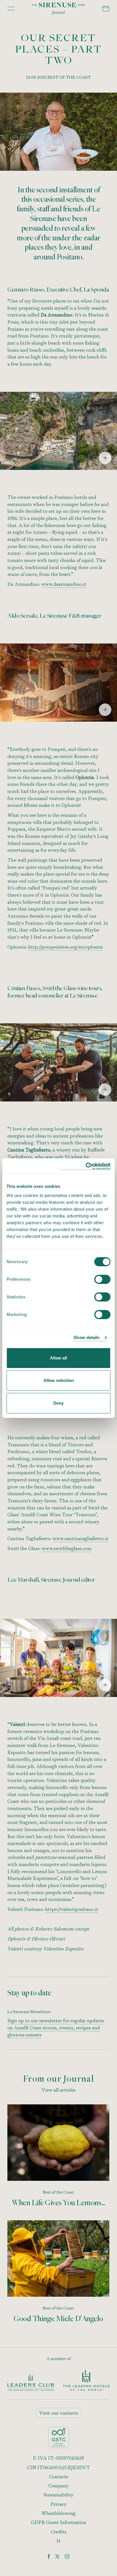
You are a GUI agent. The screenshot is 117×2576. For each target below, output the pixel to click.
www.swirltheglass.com (67, 1548)
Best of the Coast (58, 2192)
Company (58, 2486)
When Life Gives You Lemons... (59, 2203)
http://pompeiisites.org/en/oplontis (65, 947)
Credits (59, 2532)
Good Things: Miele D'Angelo (59, 2319)
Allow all (58, 1358)
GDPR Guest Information (59, 2522)
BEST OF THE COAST (69, 77)
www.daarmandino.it (64, 584)
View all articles (58, 2090)
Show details (86, 1337)
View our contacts (59, 2413)
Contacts (59, 2477)
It (58, 2541)
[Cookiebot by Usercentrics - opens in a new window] (86, 1166)
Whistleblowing (58, 2513)
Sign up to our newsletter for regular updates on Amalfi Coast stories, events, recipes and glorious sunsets (56, 2028)
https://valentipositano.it (72, 1909)
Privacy (59, 2504)
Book (106, 9)
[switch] (102, 1279)
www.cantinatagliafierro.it (81, 1538)
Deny (58, 1403)
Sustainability (58, 2495)
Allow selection (59, 1380)
